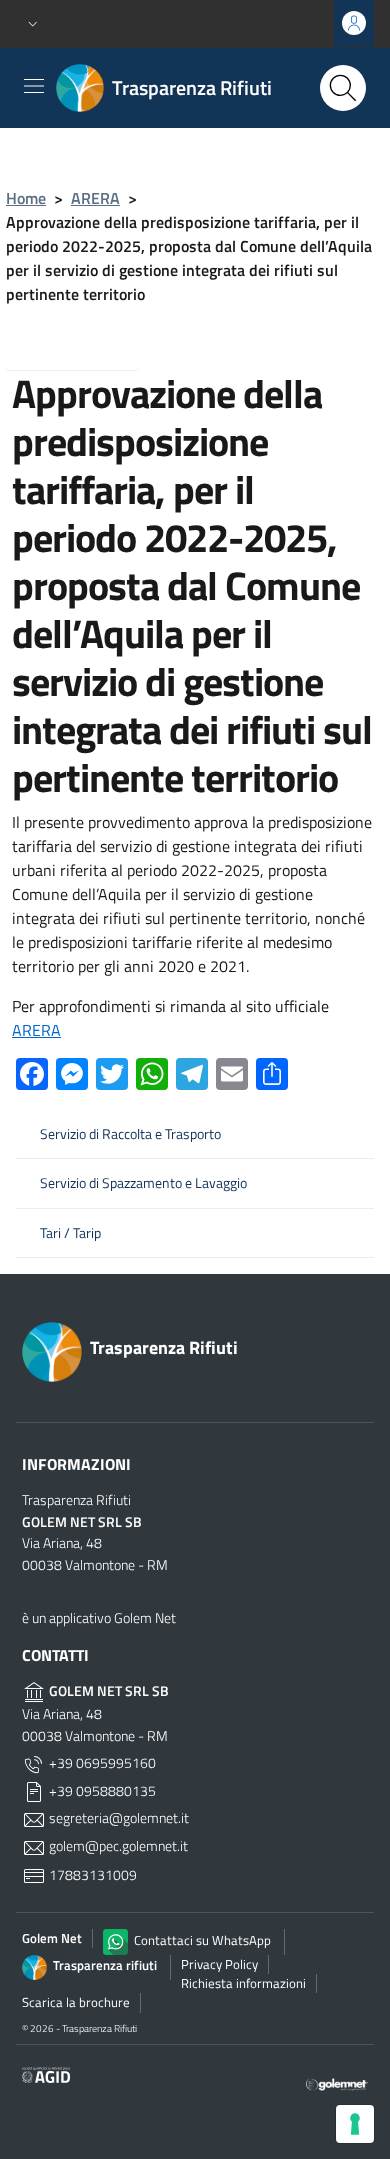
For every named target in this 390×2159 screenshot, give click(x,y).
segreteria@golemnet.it (117, 1818)
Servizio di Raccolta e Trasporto (130, 1134)
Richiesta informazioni (243, 1983)
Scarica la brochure (76, 2002)
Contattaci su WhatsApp (201, 1940)
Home (26, 198)
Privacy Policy (219, 1964)
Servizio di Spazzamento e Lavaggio (143, 1183)
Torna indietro (88, 348)
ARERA (95, 198)
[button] (33, 24)
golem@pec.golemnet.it (117, 1846)
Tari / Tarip (70, 1233)
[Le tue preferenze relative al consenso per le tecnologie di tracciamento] (355, 2124)
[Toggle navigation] (34, 86)
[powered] (337, 2083)
